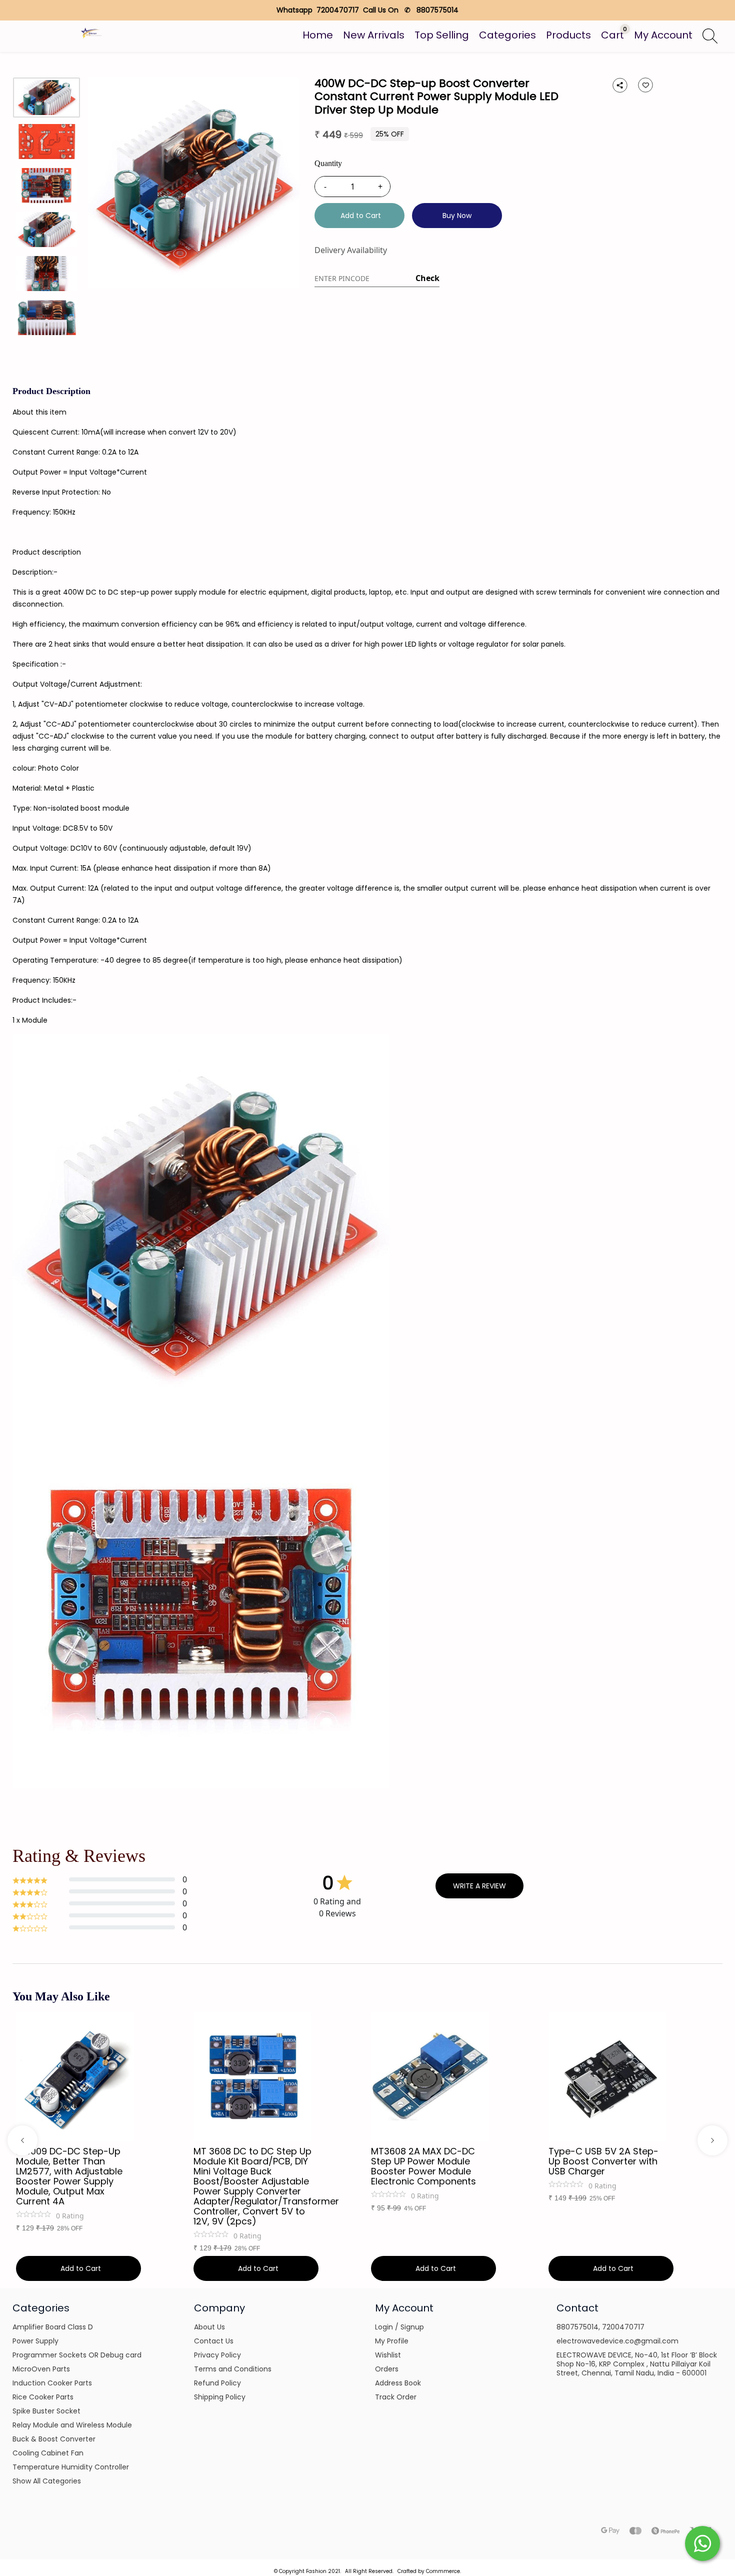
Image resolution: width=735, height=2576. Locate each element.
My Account (663, 35)
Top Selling (442, 35)
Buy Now (457, 216)
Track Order (396, 2397)
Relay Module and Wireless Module (72, 2425)
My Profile (392, 2341)
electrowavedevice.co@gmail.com (617, 2341)
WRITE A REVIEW (479, 1886)
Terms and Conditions (233, 2369)
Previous (22, 2140)
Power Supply (35, 2341)
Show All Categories (47, 2481)
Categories (507, 35)
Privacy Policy (217, 2355)
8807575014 (577, 2327)
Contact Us (214, 2341)
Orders (387, 2369)
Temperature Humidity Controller (71, 2467)
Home (318, 35)
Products (568, 35)
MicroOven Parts (41, 2369)
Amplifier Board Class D (53, 2327)
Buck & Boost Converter (54, 2439)
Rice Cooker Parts (43, 2397)
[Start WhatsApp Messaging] (702, 2542)
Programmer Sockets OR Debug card (77, 2355)
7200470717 (623, 2327)
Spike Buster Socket (46, 2411)
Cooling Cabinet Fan (48, 2453)
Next (712, 2140)
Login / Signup (399, 2327)
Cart (612, 35)
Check (427, 278)
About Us (209, 2327)
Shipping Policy (220, 2397)
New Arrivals (374, 35)
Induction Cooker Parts (52, 2383)
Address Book (398, 2383)
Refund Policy (217, 2383)
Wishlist (388, 2355)
